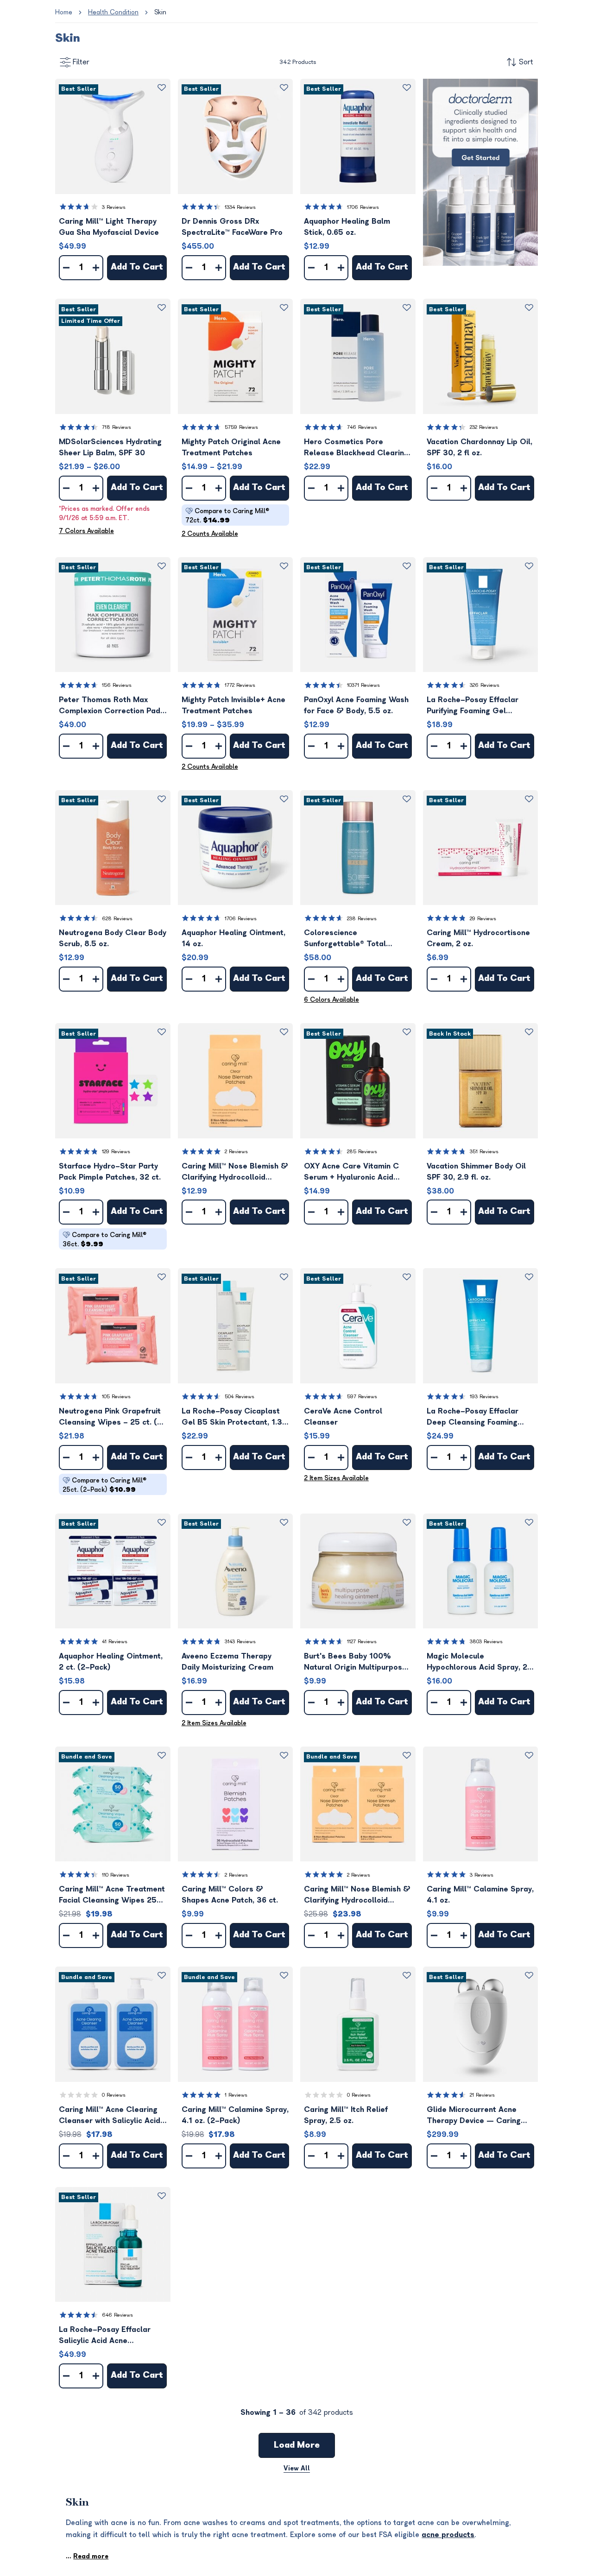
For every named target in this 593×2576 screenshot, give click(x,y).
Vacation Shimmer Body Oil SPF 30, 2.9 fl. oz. (476, 1172)
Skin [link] (160, 12)
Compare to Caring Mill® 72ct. (227, 516)
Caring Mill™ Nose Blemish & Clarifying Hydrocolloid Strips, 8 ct (235, 1172)
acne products (448, 2535)
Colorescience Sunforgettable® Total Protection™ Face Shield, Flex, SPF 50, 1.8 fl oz (349, 939)
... (87, 2556)
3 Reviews (114, 207)
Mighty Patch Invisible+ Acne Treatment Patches (233, 705)
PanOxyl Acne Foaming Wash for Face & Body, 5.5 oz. (356, 705)
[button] (113, 136)
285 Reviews (362, 1152)
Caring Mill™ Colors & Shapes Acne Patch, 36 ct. (230, 1895)
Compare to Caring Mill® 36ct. (104, 1240)
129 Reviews (116, 1152)
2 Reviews (236, 1152)
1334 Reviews (240, 207)
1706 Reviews (363, 207)
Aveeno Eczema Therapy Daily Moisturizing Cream (227, 1662)
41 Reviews (115, 1642)
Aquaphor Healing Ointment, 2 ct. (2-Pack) (111, 1662)
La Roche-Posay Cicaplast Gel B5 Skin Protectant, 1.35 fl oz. (234, 1417)
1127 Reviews (362, 1642)
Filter (81, 62)
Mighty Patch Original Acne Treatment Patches (231, 447)
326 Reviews (485, 685)
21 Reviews (482, 2095)
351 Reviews (484, 1152)
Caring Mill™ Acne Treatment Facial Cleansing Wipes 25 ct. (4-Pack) (112, 1895)
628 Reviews (117, 919)
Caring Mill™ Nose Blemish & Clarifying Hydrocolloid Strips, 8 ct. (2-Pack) (357, 1895)
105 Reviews (116, 1397)
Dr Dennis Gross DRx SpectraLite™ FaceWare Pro (232, 227)
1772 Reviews (240, 685)
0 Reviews (114, 2095)
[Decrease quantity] (66, 268)
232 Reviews (484, 427)
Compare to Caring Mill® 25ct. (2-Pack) (104, 1485)
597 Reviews (362, 1397)
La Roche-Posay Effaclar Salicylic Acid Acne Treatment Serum (105, 2336)
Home (64, 12)
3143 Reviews (240, 1642)
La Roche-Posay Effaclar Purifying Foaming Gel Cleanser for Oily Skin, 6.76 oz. (477, 706)
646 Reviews (117, 2315)
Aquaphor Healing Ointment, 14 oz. (233, 938)
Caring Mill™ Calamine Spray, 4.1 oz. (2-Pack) (235, 2115)
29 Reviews (483, 919)
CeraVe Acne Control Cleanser (343, 1417)
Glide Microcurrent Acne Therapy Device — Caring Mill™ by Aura (474, 2116)
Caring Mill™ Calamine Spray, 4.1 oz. (480, 1895)
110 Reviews (116, 1875)
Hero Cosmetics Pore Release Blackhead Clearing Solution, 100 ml (356, 448)
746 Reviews (362, 427)
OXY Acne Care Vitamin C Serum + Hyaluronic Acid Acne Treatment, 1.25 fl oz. (353, 1172)
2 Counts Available (210, 534)
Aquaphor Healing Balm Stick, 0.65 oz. (347, 227)
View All (297, 2468)
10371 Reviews (363, 685)
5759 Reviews (241, 427)
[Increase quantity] (96, 268)
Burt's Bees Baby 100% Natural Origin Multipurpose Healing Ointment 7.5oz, (355, 1662)
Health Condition (113, 12)
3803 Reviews (486, 1642)
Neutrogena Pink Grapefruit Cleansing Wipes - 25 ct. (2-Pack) (113, 1417)
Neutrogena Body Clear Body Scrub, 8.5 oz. (113, 938)
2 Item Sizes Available (336, 1478)
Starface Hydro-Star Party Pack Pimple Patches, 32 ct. (110, 1172)
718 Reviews (117, 427)
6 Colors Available (331, 1000)
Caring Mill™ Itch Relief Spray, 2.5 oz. (346, 2115)
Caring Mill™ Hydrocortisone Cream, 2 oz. (478, 938)
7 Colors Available (86, 531)
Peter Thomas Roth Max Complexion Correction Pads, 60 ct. (113, 706)
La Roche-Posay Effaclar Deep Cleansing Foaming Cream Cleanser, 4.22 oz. (474, 1417)
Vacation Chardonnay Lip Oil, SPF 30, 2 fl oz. (479, 447)
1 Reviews (236, 2095)
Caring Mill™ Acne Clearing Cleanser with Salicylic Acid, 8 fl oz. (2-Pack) (110, 2116)
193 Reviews (484, 1397)
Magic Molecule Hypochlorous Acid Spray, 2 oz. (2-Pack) (477, 1662)
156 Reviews (117, 685)
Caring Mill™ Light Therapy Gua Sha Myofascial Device (109, 227)
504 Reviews (240, 1397)
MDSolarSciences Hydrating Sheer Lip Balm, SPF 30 (110, 447)
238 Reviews (362, 919)
